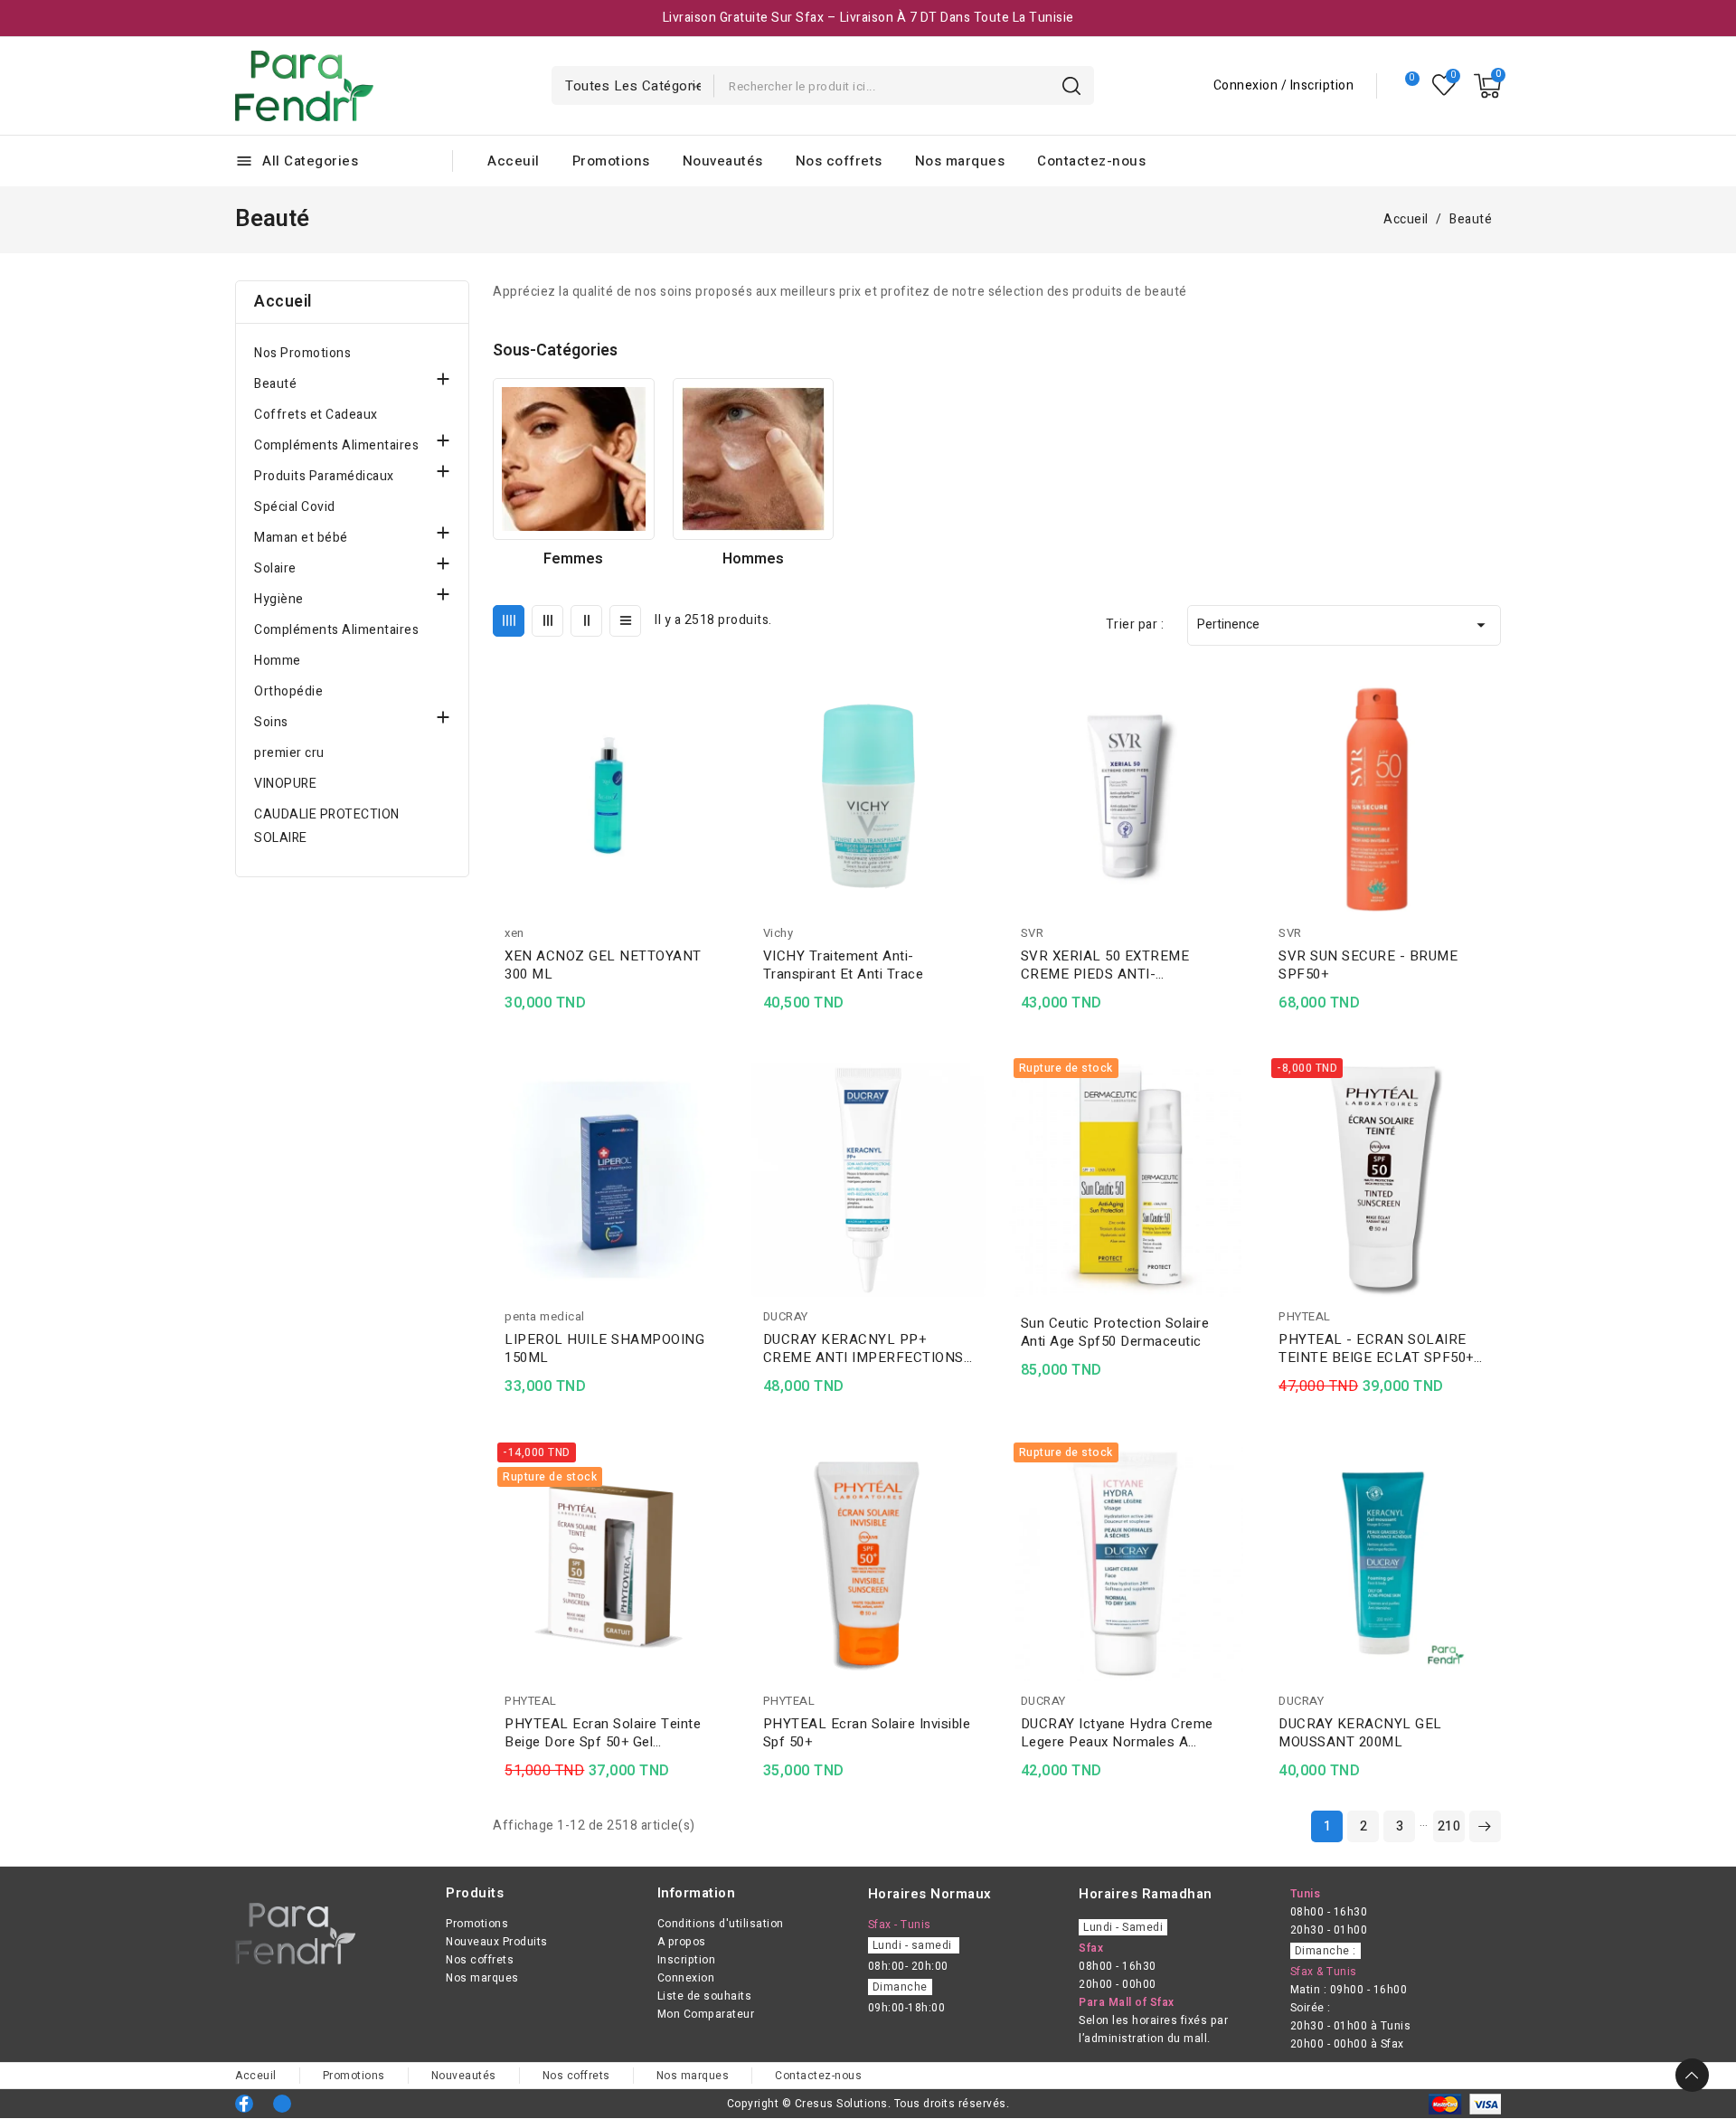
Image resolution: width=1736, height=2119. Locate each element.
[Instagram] (282, 2104)
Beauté (275, 384)
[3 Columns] (547, 621)
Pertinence (1344, 625)
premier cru (289, 753)
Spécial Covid (295, 507)
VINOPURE (285, 784)
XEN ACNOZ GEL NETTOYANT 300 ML (603, 965)
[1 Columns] (625, 621)
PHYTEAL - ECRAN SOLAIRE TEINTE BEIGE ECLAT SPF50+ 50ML (1376, 1348)
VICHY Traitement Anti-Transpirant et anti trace (844, 965)
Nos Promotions (302, 353)
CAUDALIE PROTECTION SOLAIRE (327, 826)
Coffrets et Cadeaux (316, 415)
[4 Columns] (509, 621)
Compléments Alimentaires (336, 445)
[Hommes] (753, 459)
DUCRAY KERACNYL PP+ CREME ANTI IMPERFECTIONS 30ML (863, 1348)
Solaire (275, 568)
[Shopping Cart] (1487, 86)
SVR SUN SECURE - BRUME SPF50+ (1368, 965)
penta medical (545, 1316)
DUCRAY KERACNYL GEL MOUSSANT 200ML (1360, 1733)
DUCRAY (786, 1316)
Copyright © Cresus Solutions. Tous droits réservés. (868, 2104)
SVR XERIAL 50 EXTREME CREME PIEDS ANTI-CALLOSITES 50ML (1105, 965)
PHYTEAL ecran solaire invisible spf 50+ (867, 1733)
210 (1449, 1826)
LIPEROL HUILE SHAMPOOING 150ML (604, 1348)
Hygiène (279, 599)
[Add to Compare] (721, 728)
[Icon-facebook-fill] (244, 2104)
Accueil (283, 302)
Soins (271, 722)
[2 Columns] (586, 621)
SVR (1033, 933)
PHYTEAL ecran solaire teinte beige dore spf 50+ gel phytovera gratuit (603, 1733)
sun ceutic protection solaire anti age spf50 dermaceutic (1115, 1332)
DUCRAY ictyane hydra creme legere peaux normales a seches (1117, 1733)
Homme (278, 661)
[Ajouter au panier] (721, 799)
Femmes (573, 559)
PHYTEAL (1305, 1316)
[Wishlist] (1444, 85)
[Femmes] (573, 459)
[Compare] (1405, 86)
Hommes (753, 559)
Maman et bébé (301, 538)
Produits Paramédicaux (324, 476)
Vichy (778, 933)
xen (514, 933)
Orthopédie (288, 691)
